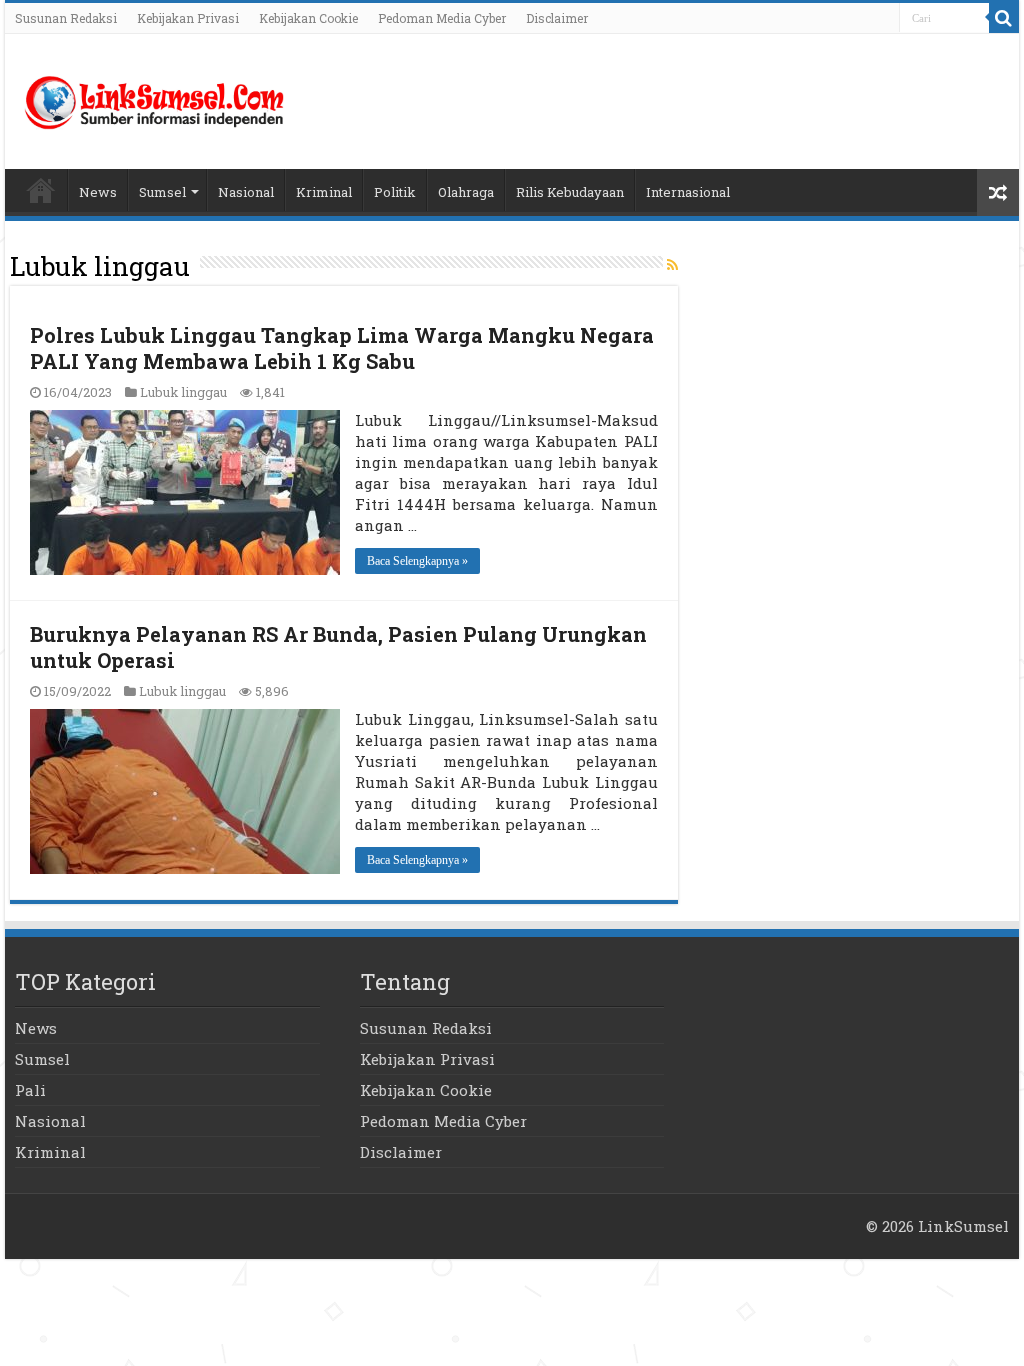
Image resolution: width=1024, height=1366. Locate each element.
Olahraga (466, 192)
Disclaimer (557, 18)
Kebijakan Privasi (188, 18)
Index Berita (41, 190)
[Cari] (1004, 18)
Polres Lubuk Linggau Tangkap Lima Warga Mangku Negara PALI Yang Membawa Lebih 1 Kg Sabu (342, 348)
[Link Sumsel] (155, 97)
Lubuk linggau (183, 392)
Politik (395, 192)
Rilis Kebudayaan (570, 192)
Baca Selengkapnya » (417, 561)
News (98, 192)
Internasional (688, 192)
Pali (30, 1090)
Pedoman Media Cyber (442, 18)
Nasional (246, 192)
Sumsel (162, 192)
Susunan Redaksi (66, 18)
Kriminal (324, 192)
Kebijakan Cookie (308, 18)
